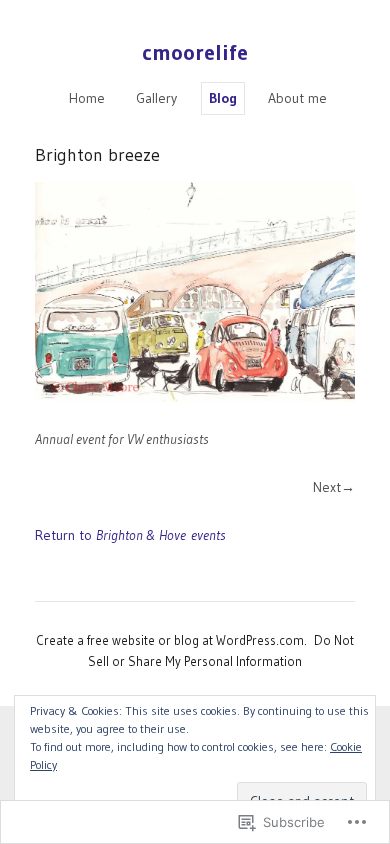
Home (87, 98)
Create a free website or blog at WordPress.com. (171, 640)
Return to (130, 535)
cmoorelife (195, 52)
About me (297, 98)
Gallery (156, 98)
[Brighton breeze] (195, 292)
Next (327, 487)
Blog (223, 98)
